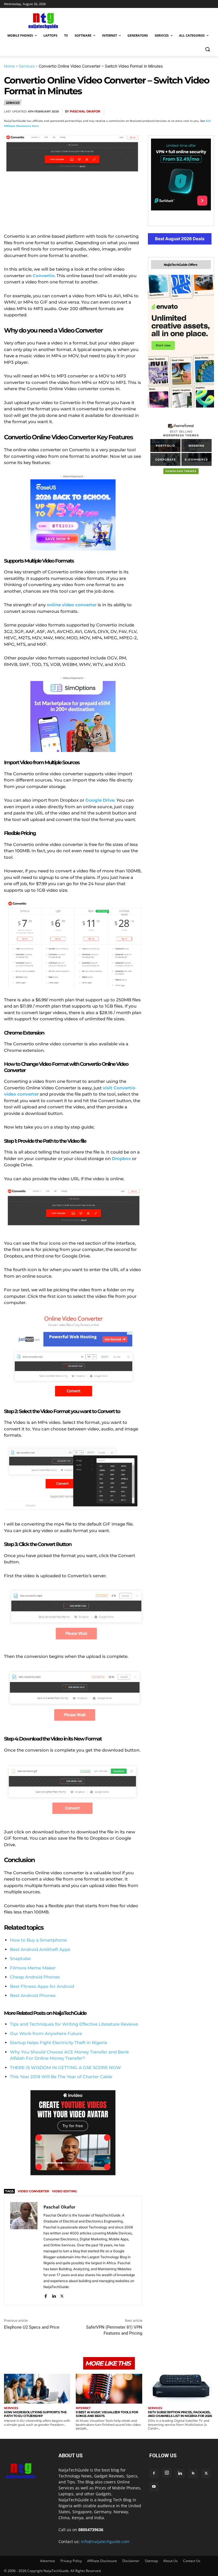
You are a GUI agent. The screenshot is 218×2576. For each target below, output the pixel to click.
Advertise (48, 2561)
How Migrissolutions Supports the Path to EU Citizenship (35, 2414)
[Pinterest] (169, 112)
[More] (208, 112)
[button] (207, 49)
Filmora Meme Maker (33, 1968)
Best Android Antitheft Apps (40, 1949)
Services (27, 66)
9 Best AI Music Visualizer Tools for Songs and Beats (107, 2414)
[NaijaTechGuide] (43, 20)
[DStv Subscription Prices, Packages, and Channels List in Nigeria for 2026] (181, 2389)
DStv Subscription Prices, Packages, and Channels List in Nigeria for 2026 (180, 2414)
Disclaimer (131, 2561)
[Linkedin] (195, 112)
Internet (83, 2408)
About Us (170, 2561)
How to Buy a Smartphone (38, 1940)
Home (9, 66)
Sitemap (151, 2561)
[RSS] (193, 2473)
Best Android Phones (33, 1995)
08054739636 (91, 2530)
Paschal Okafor (85, 111)
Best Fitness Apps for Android (42, 1986)
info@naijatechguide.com (105, 2541)
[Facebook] (142, 112)
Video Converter (33, 2191)
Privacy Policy (71, 2561)
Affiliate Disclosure (102, 2561)
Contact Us (192, 2561)
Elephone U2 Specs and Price (32, 2327)
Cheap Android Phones (35, 1977)
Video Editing (64, 2191)
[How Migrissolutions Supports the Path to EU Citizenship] (37, 2389)
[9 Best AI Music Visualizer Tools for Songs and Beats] (109, 2389)
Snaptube (20, 1958)
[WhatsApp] (182, 112)
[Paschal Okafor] (24, 2251)
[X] (156, 112)
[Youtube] (154, 2487)
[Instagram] (167, 2473)
